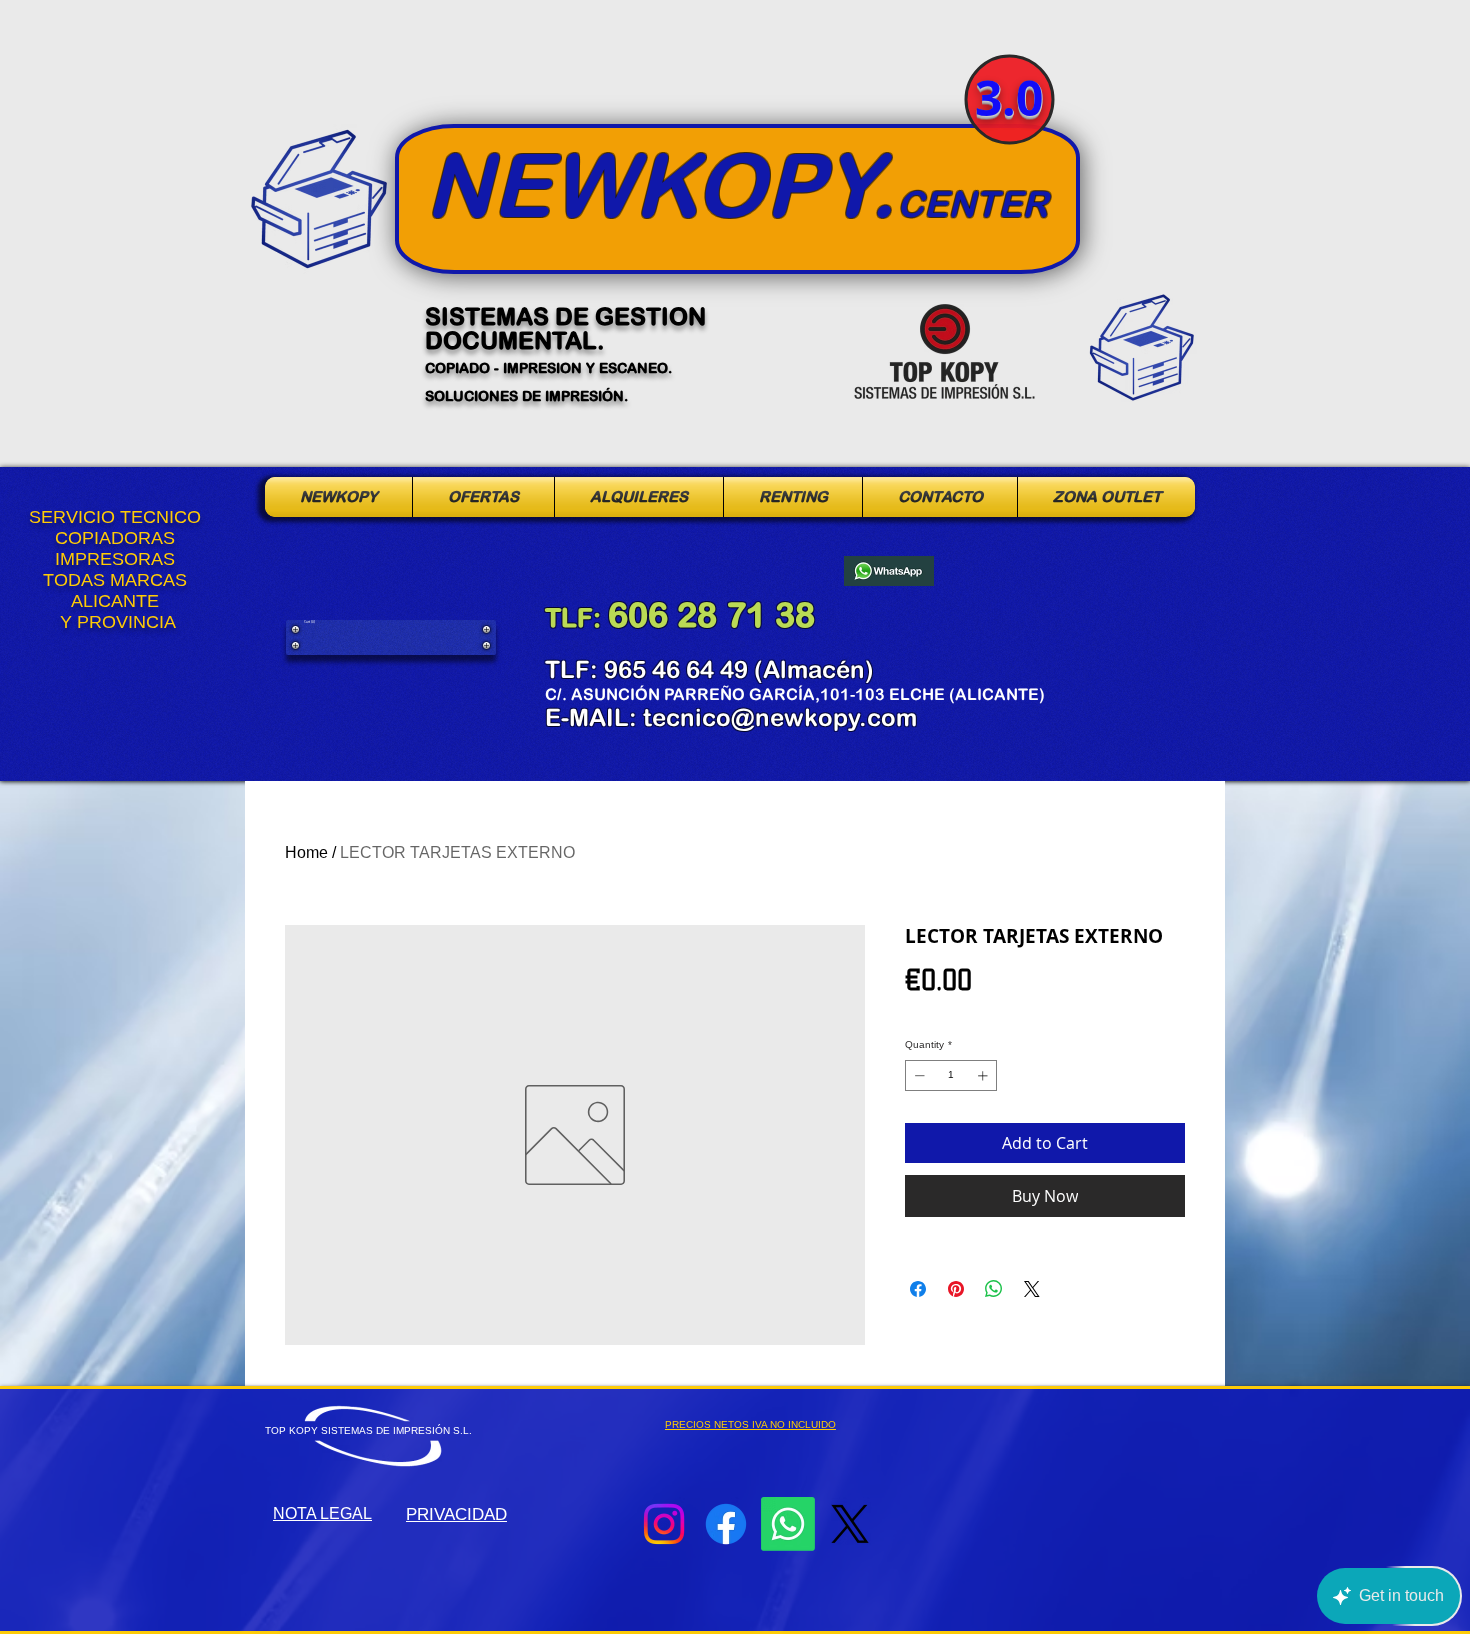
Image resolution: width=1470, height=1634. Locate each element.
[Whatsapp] (788, 1524)
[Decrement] (917, 1075)
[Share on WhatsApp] (994, 1289)
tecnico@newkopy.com (780, 717)
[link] (316, 622)
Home (306, 852)
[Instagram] (664, 1524)
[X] (850, 1524)
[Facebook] (726, 1524)
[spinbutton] (951, 1075)
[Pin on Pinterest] (956, 1289)
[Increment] (984, 1075)
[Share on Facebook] (918, 1289)
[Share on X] (1032, 1289)
